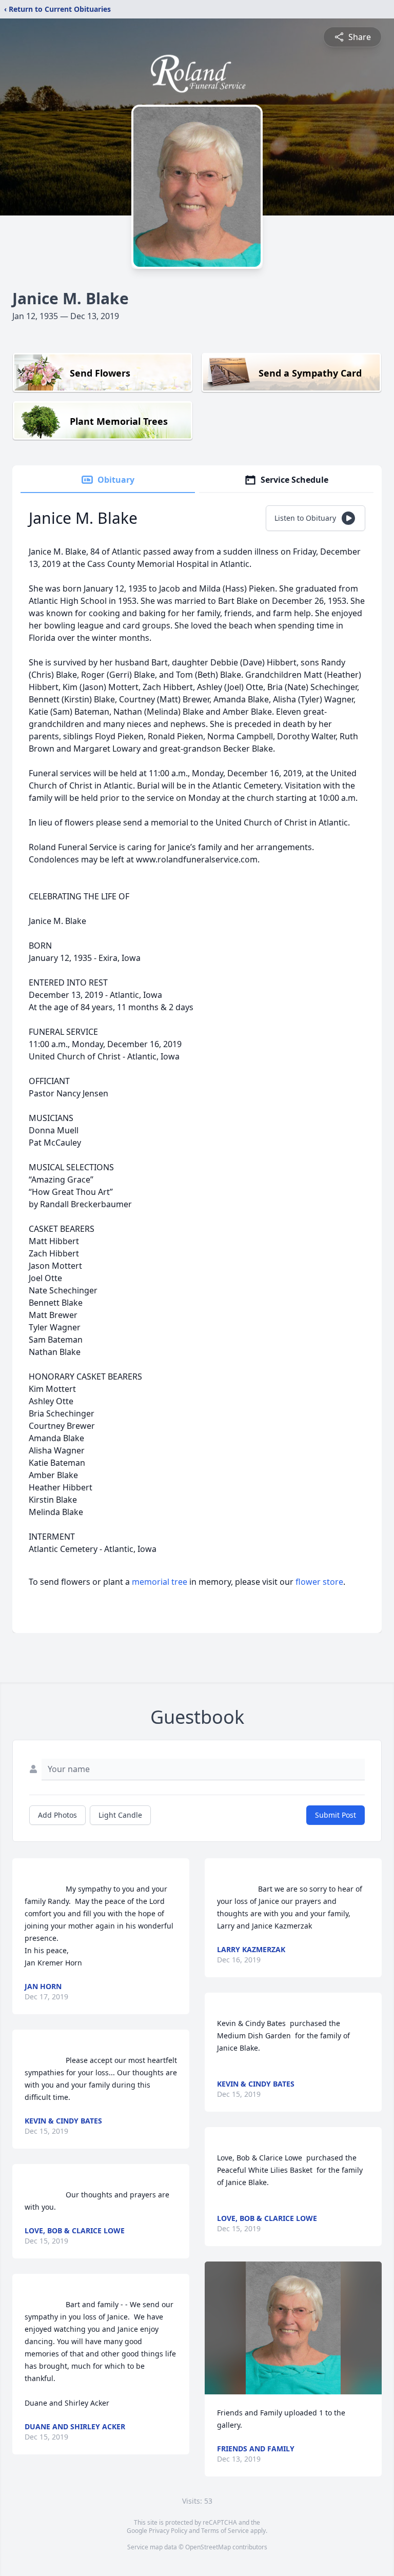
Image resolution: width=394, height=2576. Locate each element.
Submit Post (336, 1815)
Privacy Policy (168, 2531)
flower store (319, 1582)
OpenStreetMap (208, 2547)
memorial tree (160, 1582)
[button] (293, 2328)
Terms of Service (225, 2531)
